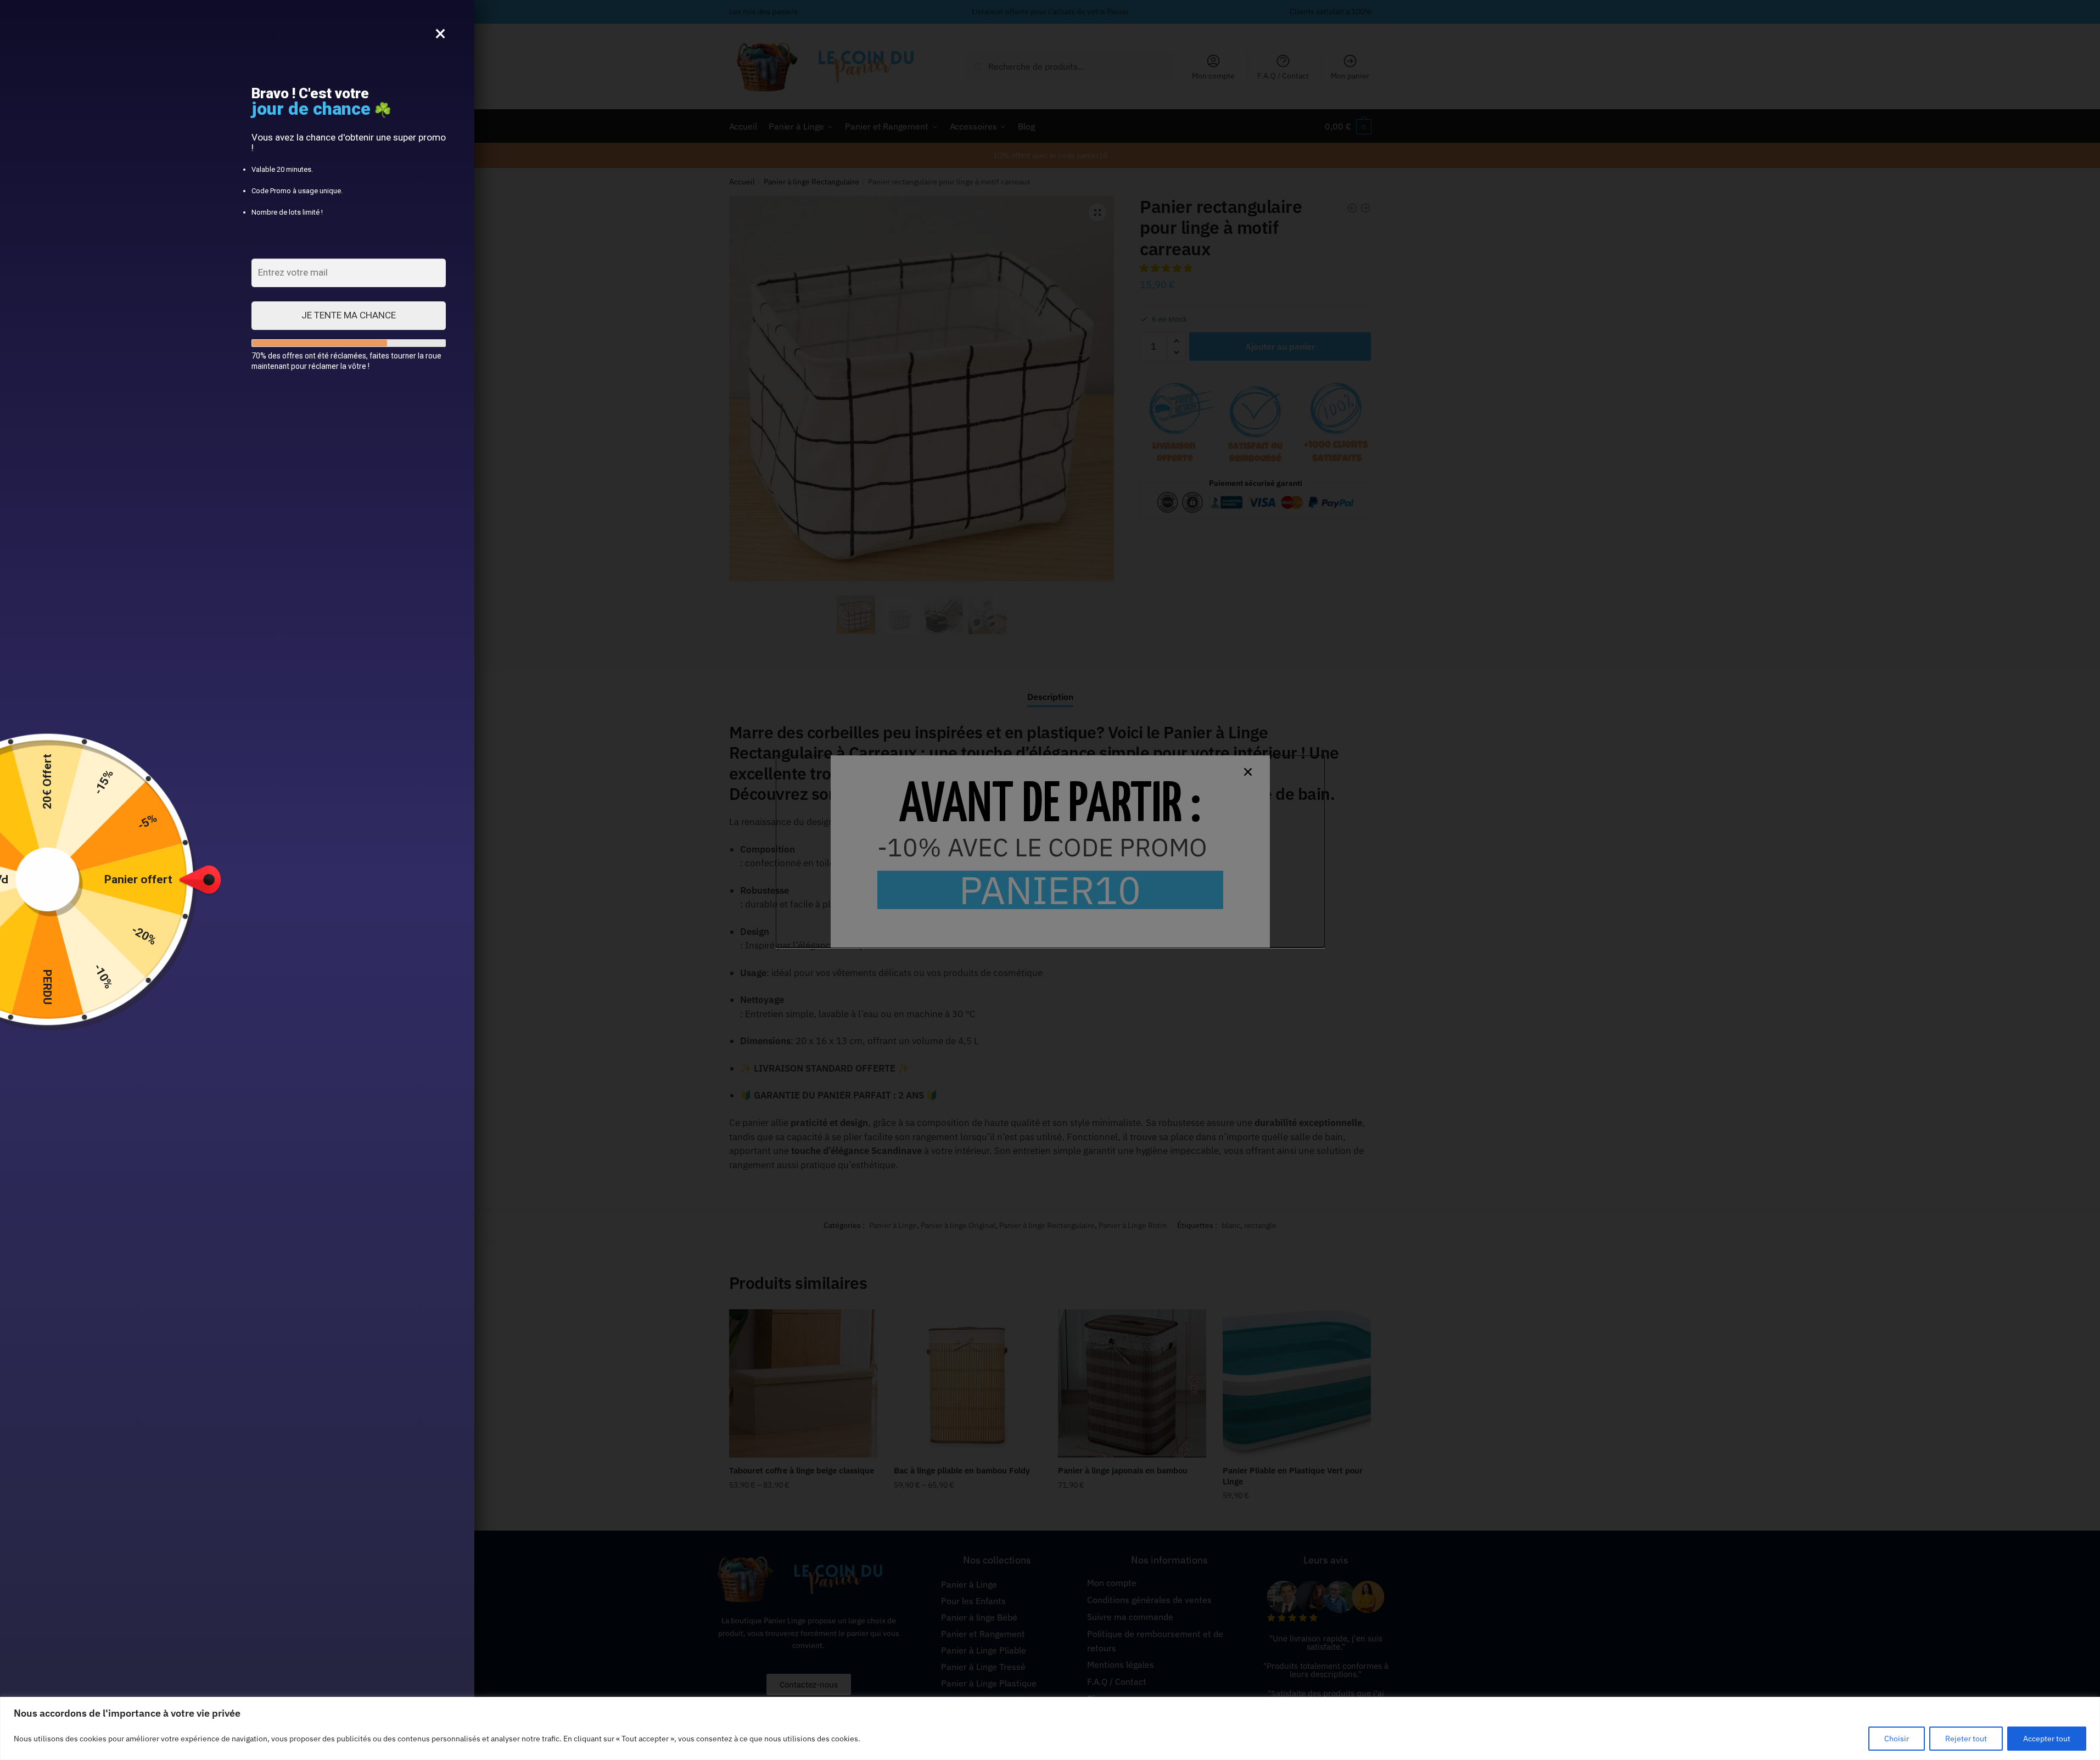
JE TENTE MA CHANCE (349, 315)
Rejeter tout (1966, 1739)
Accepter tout (2047, 1739)
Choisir (1897, 1739)
